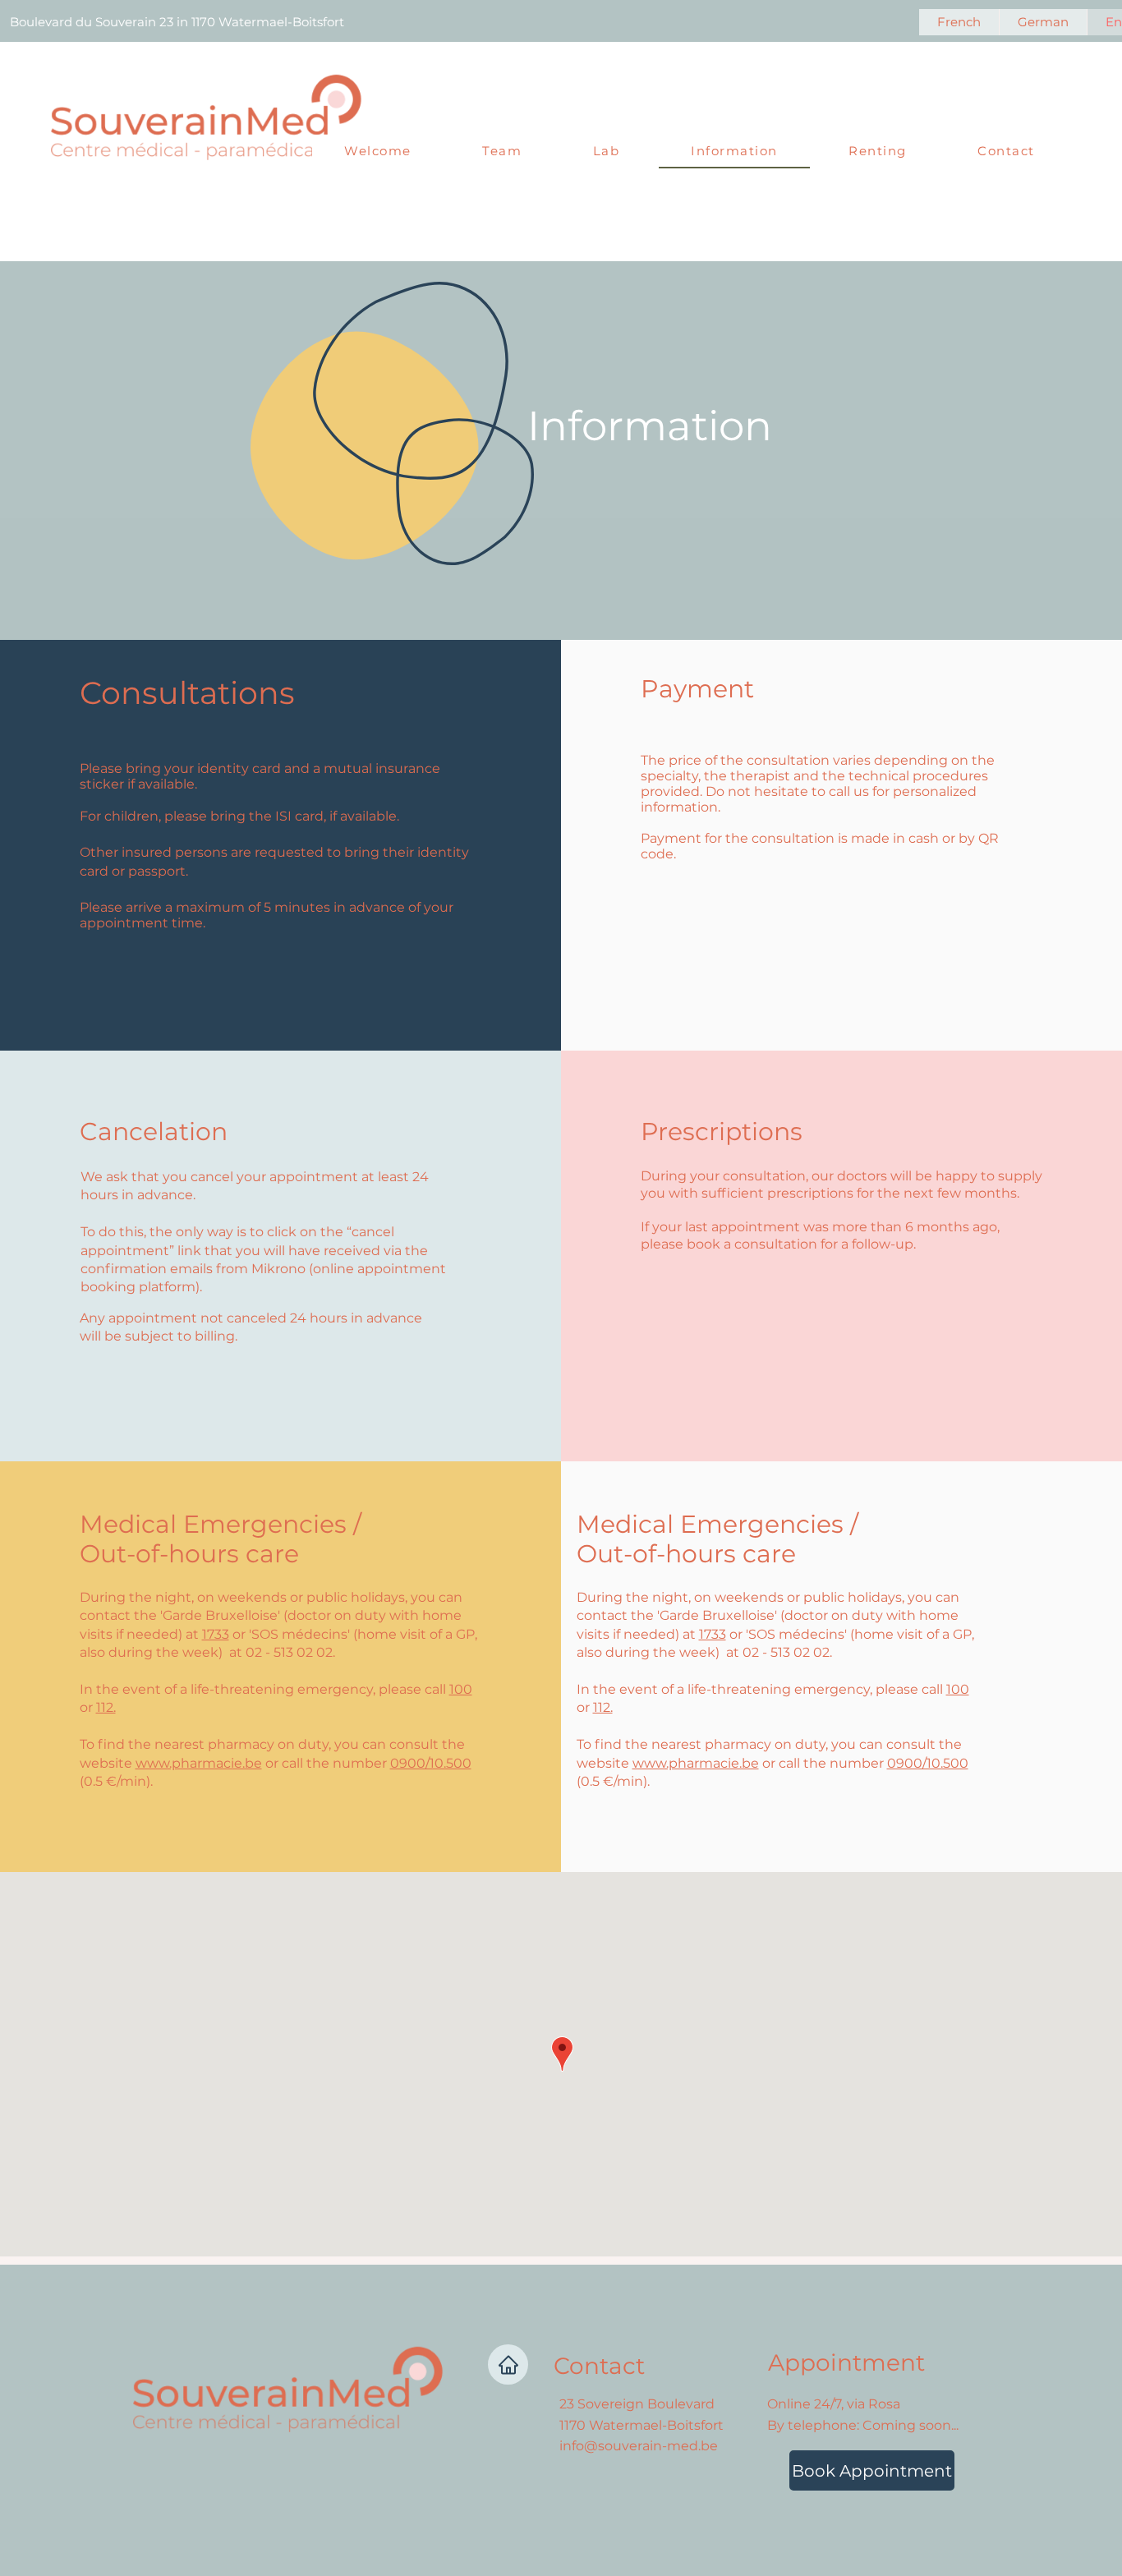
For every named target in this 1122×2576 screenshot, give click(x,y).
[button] (502, 152)
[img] (207, 167)
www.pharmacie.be (199, 1763)
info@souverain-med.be (639, 2446)
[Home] (508, 2364)
